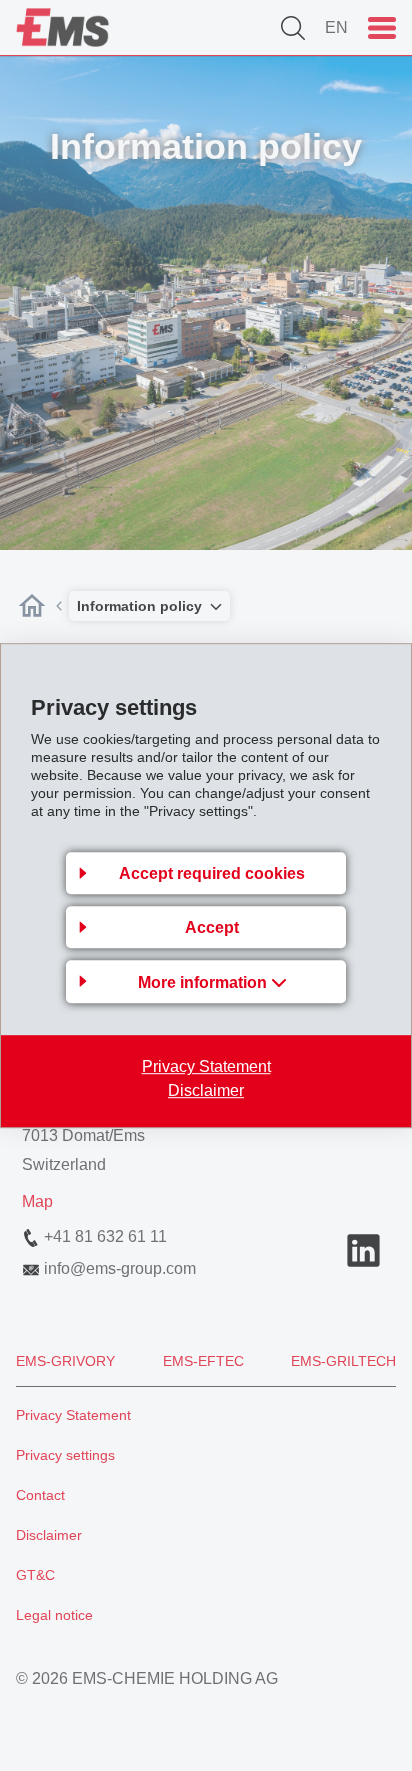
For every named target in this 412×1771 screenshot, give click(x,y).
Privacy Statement (206, 1066)
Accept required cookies (212, 873)
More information (204, 982)
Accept (212, 927)
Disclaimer (206, 1090)
